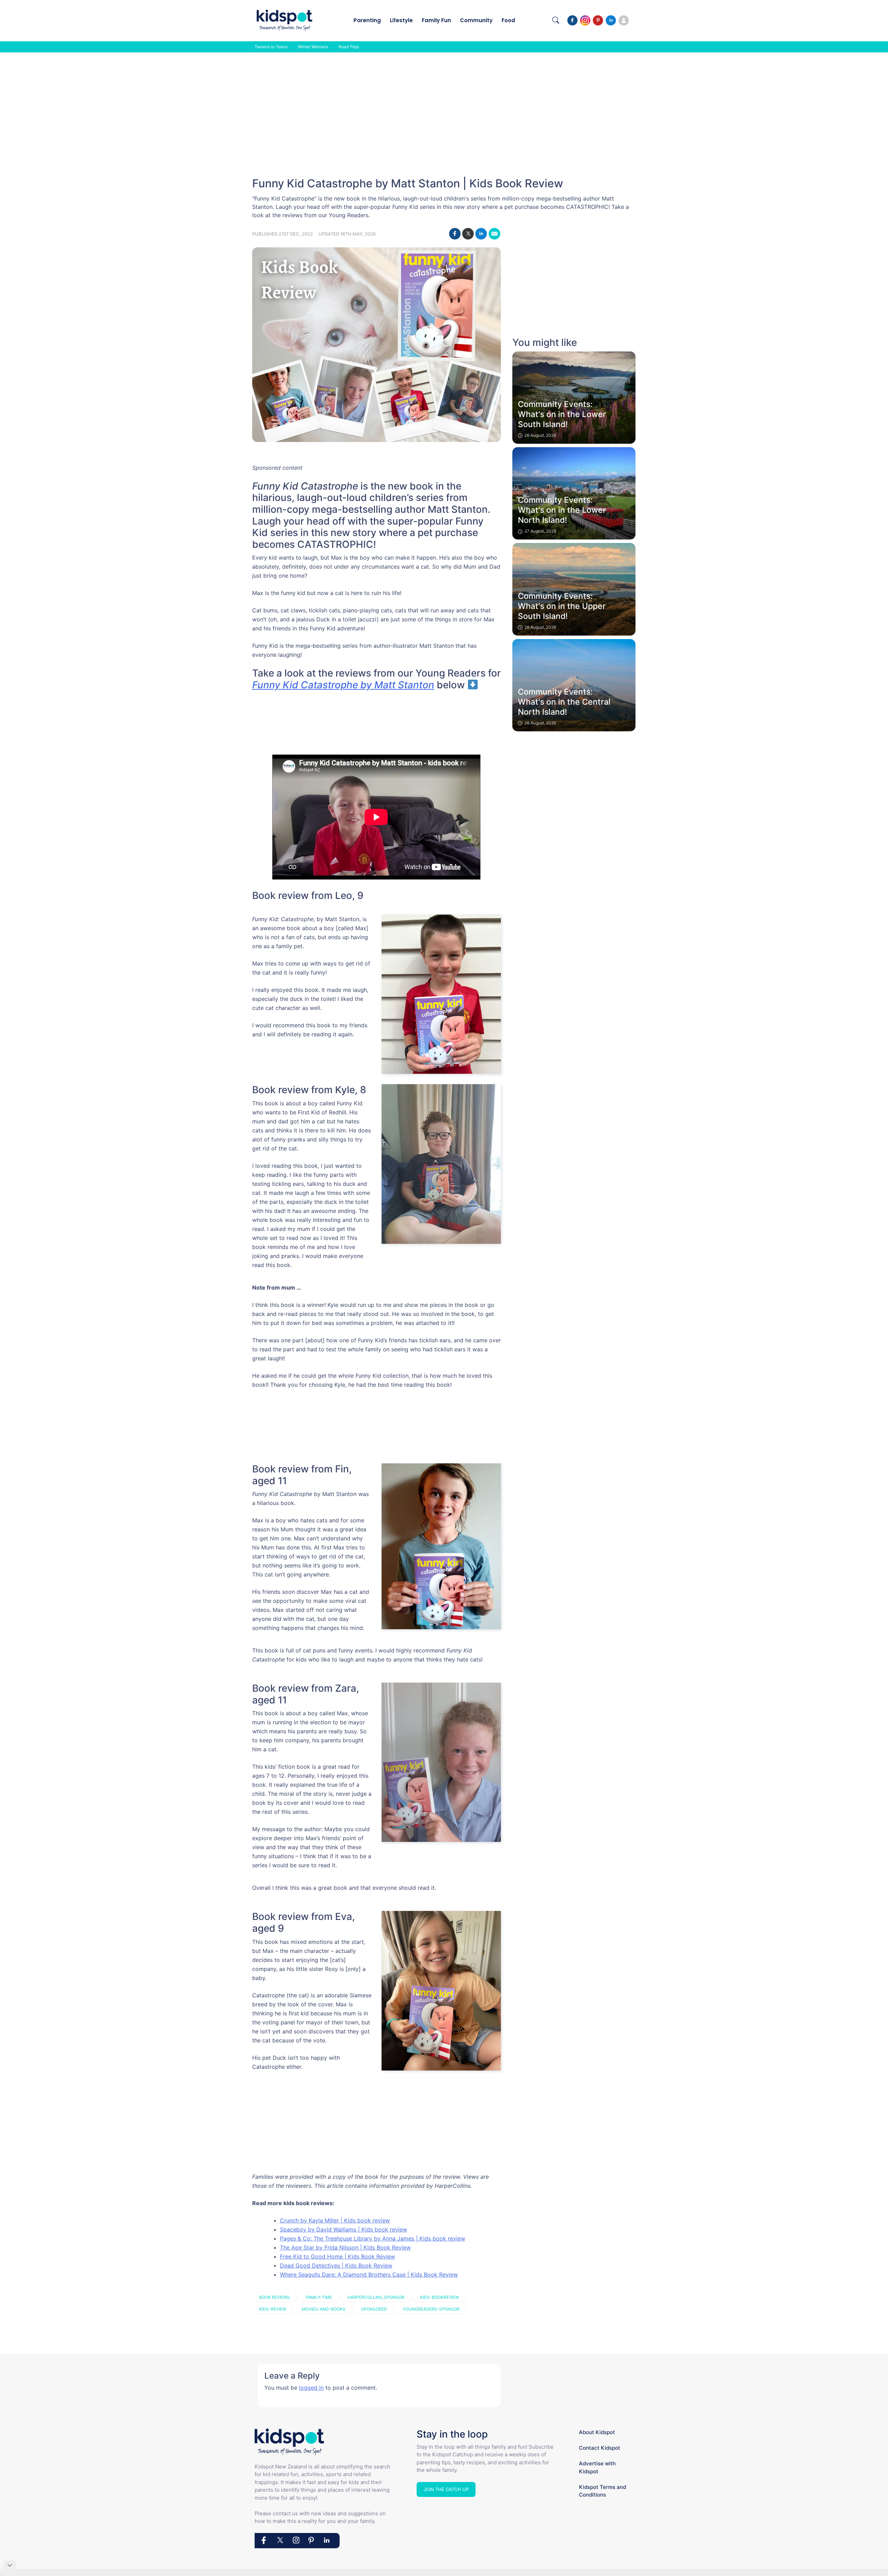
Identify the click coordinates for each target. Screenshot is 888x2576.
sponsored (374, 2309)
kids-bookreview (439, 2297)
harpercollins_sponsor (376, 2297)
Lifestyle (401, 20)
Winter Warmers (313, 47)
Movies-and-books (324, 2309)
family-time (319, 2297)
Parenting (367, 20)
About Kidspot (597, 2432)
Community (476, 20)
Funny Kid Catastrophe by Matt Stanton (343, 685)
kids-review (273, 2309)
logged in (311, 2388)
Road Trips (349, 47)
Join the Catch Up (446, 2489)
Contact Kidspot (600, 2448)
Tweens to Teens (271, 47)
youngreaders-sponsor (431, 2309)
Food (508, 20)
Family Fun (436, 20)
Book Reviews (275, 2297)
